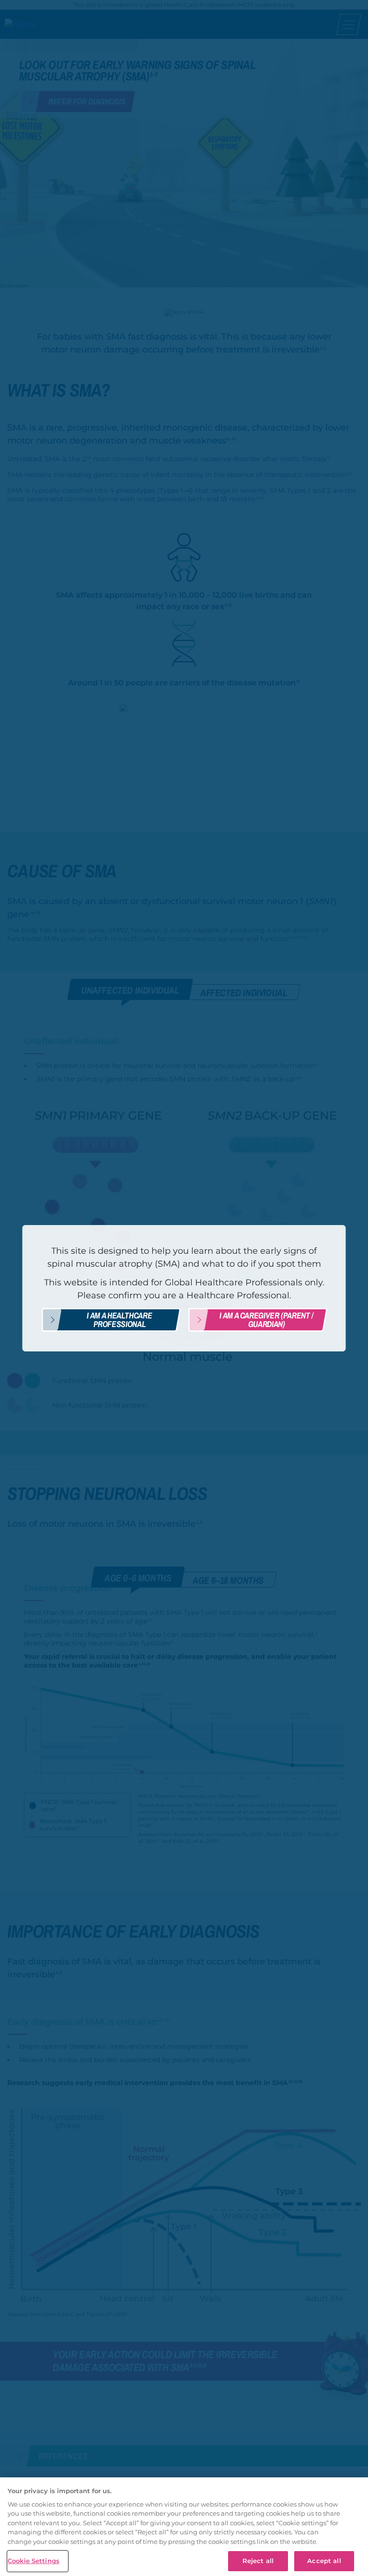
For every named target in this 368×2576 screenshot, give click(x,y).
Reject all (258, 2561)
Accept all (324, 2561)
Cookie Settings (34, 2561)
